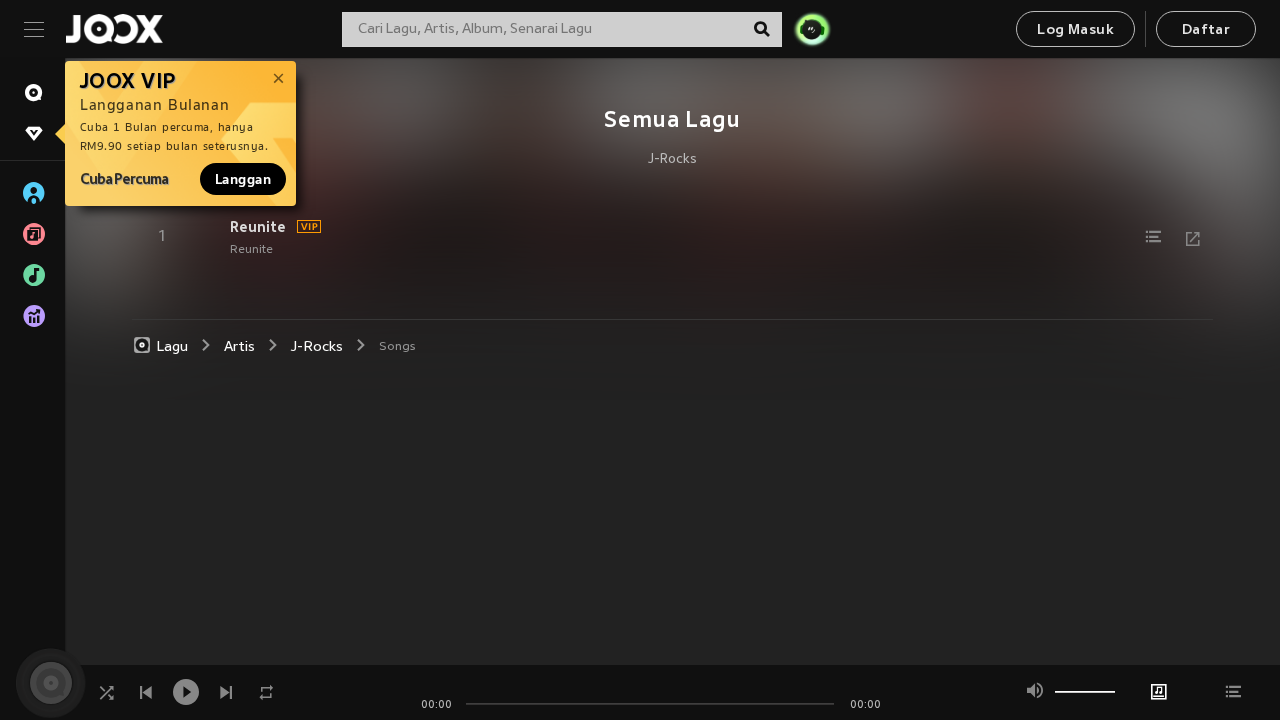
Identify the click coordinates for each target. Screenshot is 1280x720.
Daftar (1206, 30)
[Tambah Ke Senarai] (1153, 237)
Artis (239, 347)
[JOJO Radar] (812, 29)
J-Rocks (672, 160)
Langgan (243, 179)
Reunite (258, 227)
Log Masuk (1075, 30)
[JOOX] (114, 29)
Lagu (172, 347)
